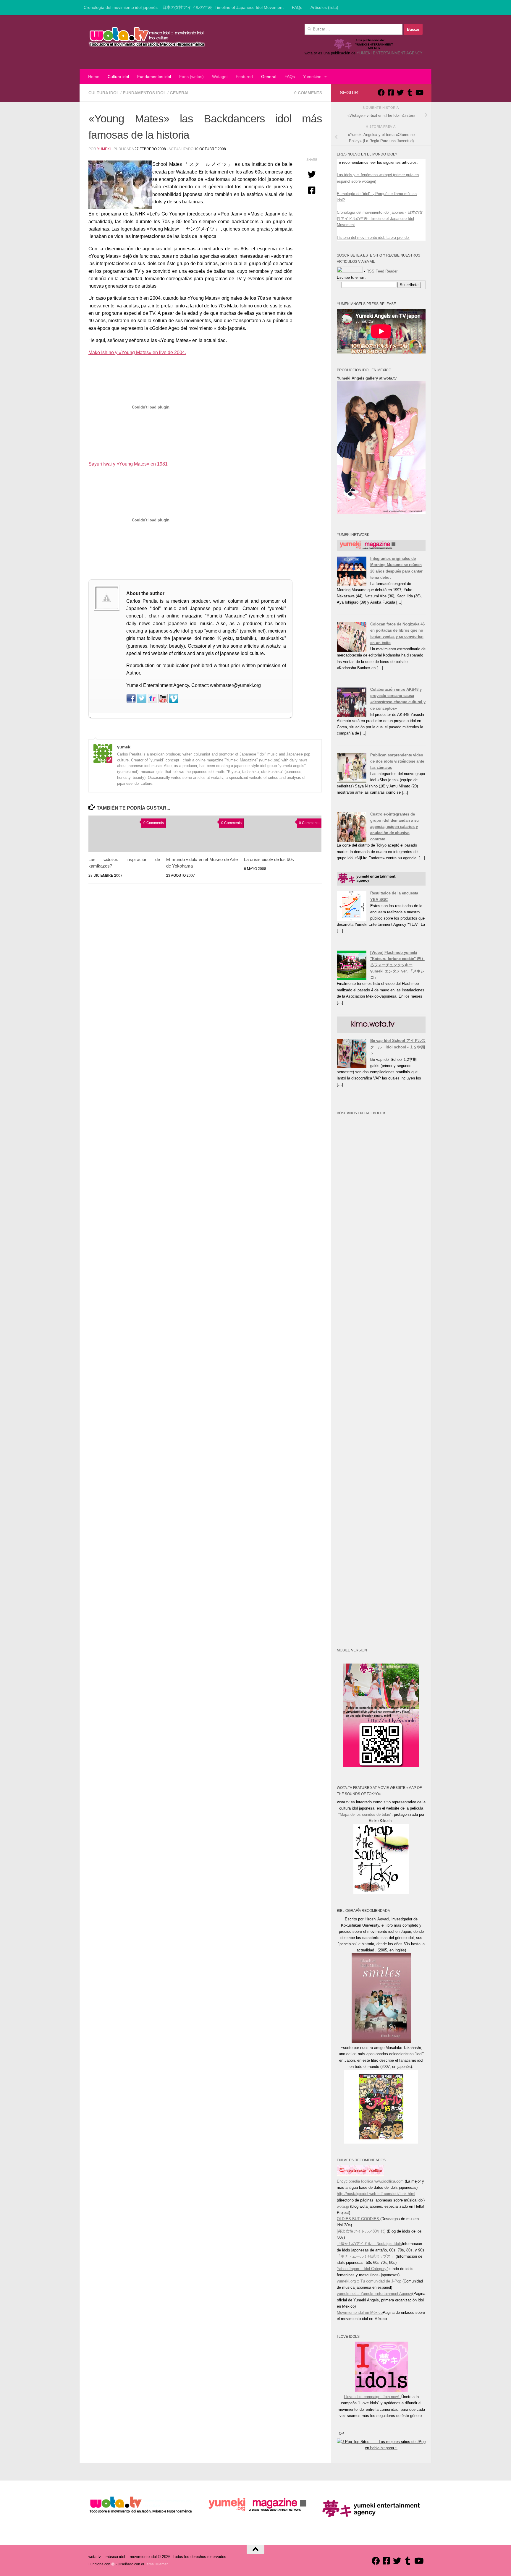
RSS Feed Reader (382, 271)
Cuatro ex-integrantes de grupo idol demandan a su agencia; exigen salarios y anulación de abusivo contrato (394, 827)
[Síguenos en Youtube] (419, 93)
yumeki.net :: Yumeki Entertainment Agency (375, 2294)
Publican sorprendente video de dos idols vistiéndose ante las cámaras (397, 761)
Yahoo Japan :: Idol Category (362, 2269)
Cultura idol (118, 77)
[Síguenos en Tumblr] (410, 93)
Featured (244, 77)
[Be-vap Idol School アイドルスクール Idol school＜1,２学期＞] (352, 1067)
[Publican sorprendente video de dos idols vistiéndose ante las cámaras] (352, 781)
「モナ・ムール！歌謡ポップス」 (366, 2256)
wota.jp (343, 2206)
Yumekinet (313, 77)
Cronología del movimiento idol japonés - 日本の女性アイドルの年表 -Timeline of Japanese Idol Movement (380, 219)
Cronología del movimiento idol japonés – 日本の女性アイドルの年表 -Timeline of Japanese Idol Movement (184, 7)
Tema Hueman (157, 2564)
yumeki (104, 149)
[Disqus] (205, 969)
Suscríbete (409, 285)
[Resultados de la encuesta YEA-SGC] (352, 919)
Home (94, 77)
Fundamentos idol (154, 77)
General (269, 77)
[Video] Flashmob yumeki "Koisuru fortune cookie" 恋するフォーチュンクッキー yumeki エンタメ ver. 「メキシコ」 (397, 965)
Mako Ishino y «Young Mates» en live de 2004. (137, 352)
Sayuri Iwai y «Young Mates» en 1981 (128, 464)
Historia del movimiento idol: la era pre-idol (373, 238)
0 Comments (308, 93)
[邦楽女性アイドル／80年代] (362, 2231)
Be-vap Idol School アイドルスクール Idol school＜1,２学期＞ (398, 1047)
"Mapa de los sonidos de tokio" (365, 1814)
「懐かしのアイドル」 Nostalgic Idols (369, 2244)
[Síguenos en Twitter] (400, 93)
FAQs (297, 7)
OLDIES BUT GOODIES (359, 2219)
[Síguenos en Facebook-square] (391, 93)
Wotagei (220, 77)
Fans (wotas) (191, 77)
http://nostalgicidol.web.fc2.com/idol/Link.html (376, 2194)
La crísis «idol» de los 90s (269, 859)
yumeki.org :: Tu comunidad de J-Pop (370, 2281)
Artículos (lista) (324, 7)
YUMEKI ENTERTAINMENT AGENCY (389, 53)
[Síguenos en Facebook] (381, 93)
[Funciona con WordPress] (113, 2564)
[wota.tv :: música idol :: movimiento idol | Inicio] (147, 37)
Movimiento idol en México (360, 2312)
